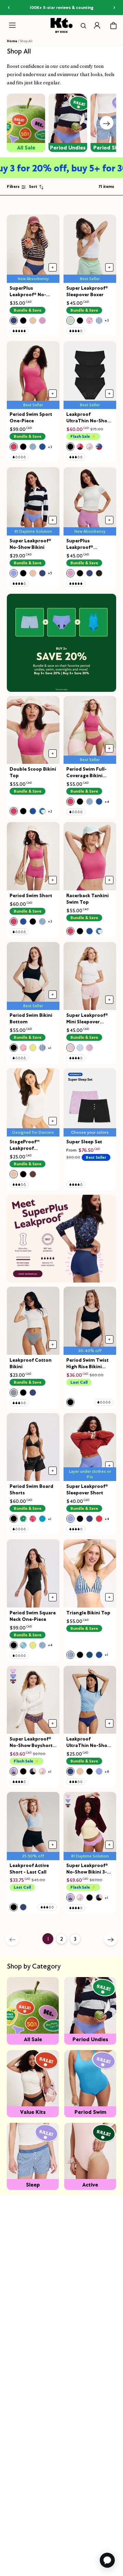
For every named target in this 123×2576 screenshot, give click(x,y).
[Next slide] (107, 123)
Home (12, 41)
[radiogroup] (28, 321)
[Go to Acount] (97, 25)
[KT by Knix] (62, 25)
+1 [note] (50, 1048)
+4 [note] (107, 802)
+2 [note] (50, 811)
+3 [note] (107, 320)
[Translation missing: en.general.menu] (12, 25)
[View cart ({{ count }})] (113, 26)
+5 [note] (50, 573)
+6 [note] (107, 1772)
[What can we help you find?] (82, 26)
